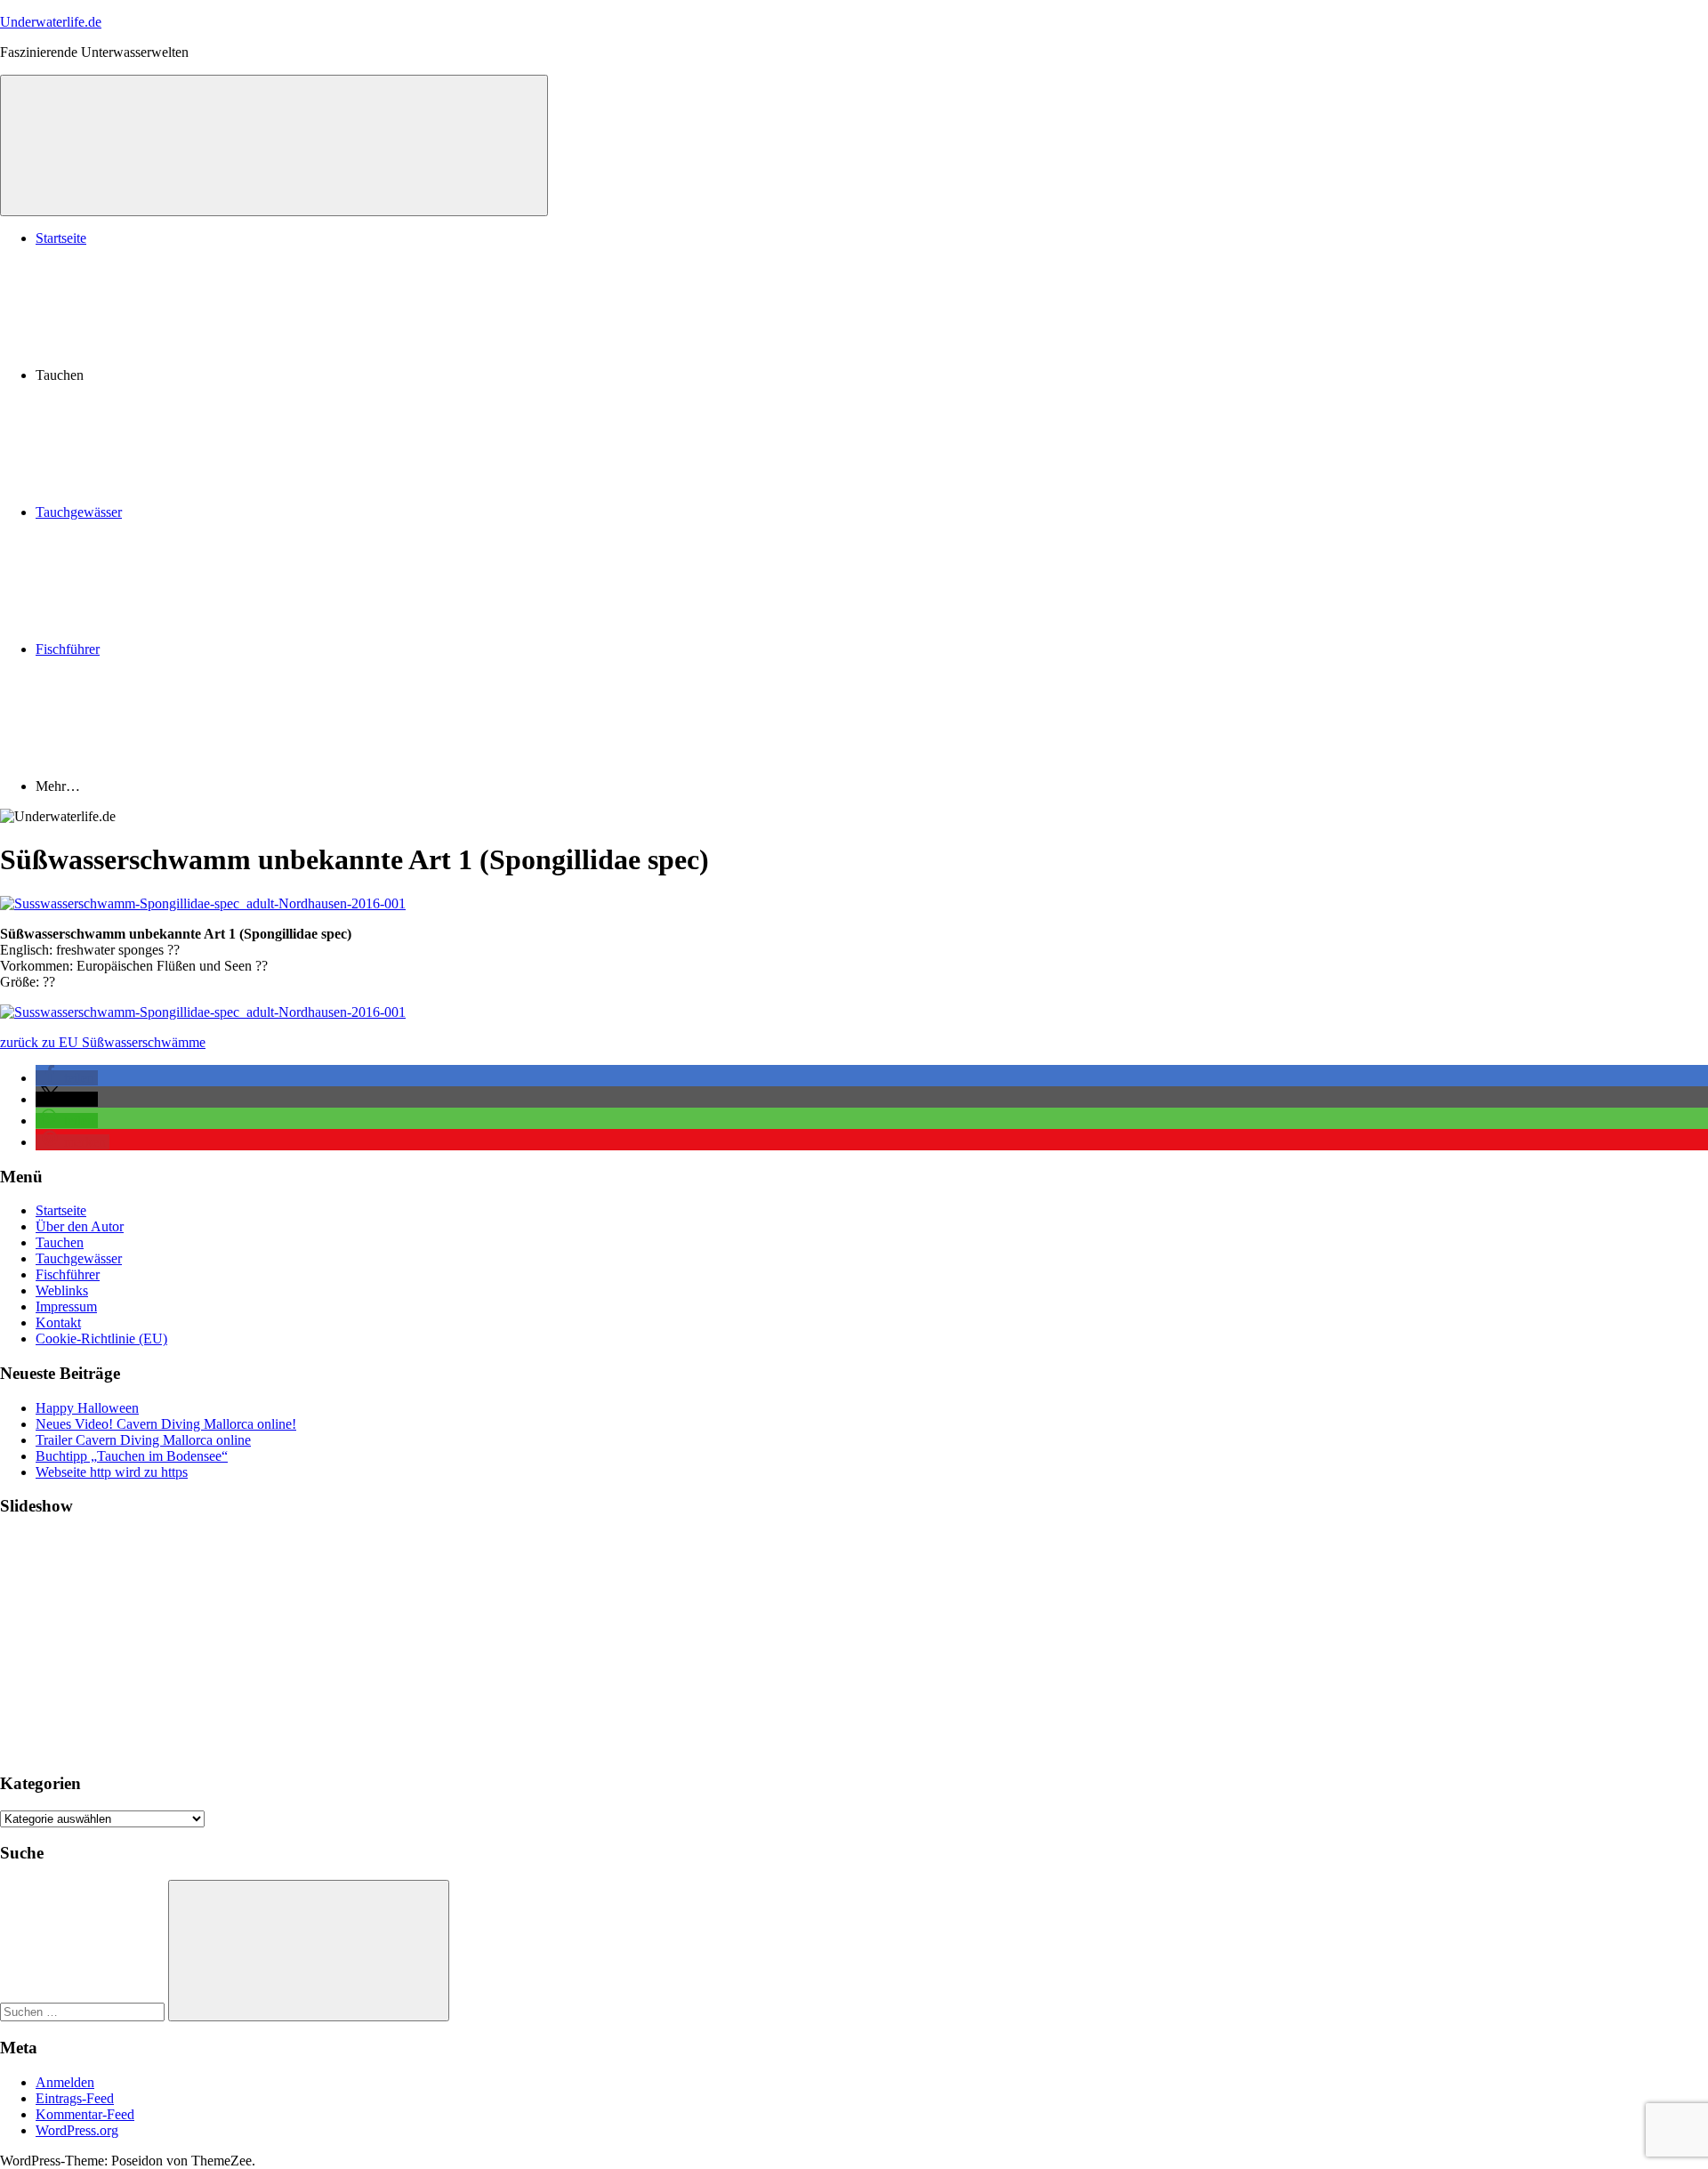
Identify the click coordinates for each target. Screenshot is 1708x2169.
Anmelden (65, 2082)
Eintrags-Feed (75, 2098)
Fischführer (68, 649)
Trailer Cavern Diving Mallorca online (143, 1440)
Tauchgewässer (79, 512)
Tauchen (60, 1242)
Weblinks (62, 1290)
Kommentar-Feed (85, 2114)
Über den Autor (80, 1226)
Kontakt (58, 1322)
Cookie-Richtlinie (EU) (101, 1338)
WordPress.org (77, 2130)
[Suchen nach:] (84, 2011)
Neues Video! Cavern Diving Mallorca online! (166, 1424)
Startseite (61, 238)
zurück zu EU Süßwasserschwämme (103, 1042)
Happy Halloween (87, 1408)
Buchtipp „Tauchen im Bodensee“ (132, 1456)
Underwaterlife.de (51, 22)
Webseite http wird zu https (112, 1472)
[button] (67, 1078)
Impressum (66, 1306)
